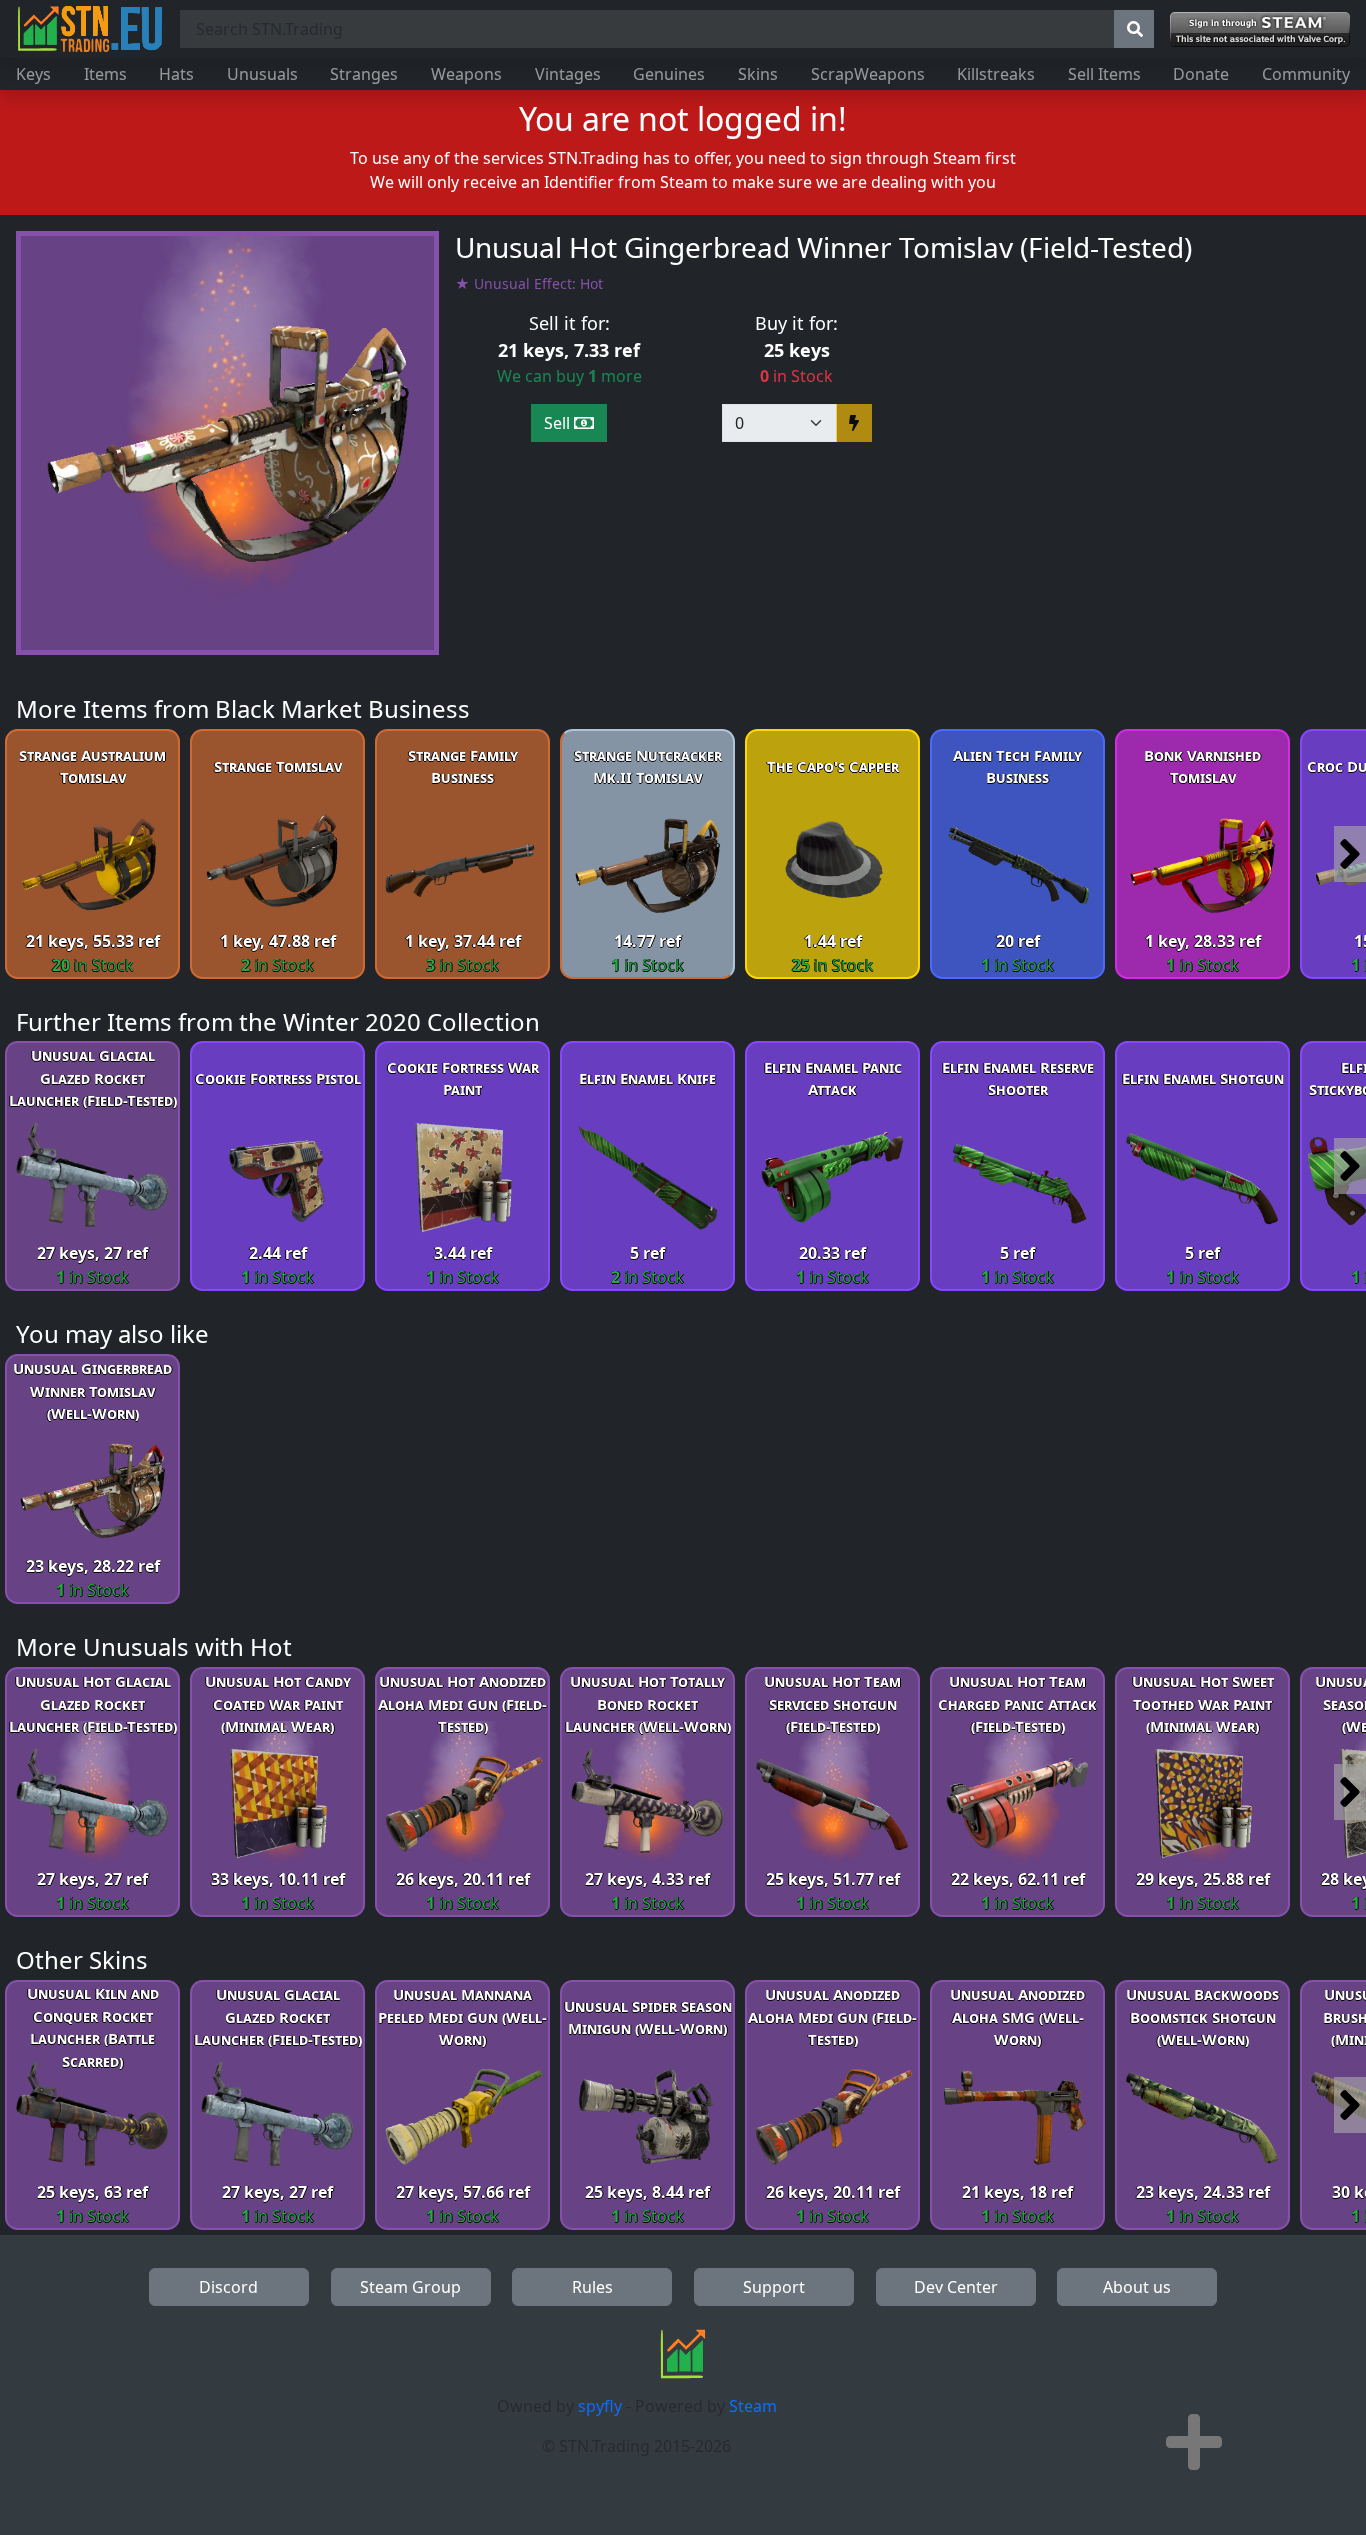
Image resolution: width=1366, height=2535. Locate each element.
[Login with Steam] (1260, 29)
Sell (559, 423)
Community (1306, 74)
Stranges (364, 74)
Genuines (669, 74)
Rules (592, 2287)
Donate (1201, 74)
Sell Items (1104, 74)
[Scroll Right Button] (1350, 854)
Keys (33, 74)
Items (105, 74)
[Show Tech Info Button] (1194, 2442)
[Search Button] (1134, 29)
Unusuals (262, 74)
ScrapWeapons (868, 74)
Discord (228, 2287)
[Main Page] (90, 29)
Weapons (466, 74)
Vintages (568, 74)
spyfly (600, 2406)
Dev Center (956, 2287)
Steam (753, 2406)
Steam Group (410, 2287)
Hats (176, 74)
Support (774, 2287)
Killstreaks (996, 74)
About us (1137, 2287)
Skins (758, 74)
